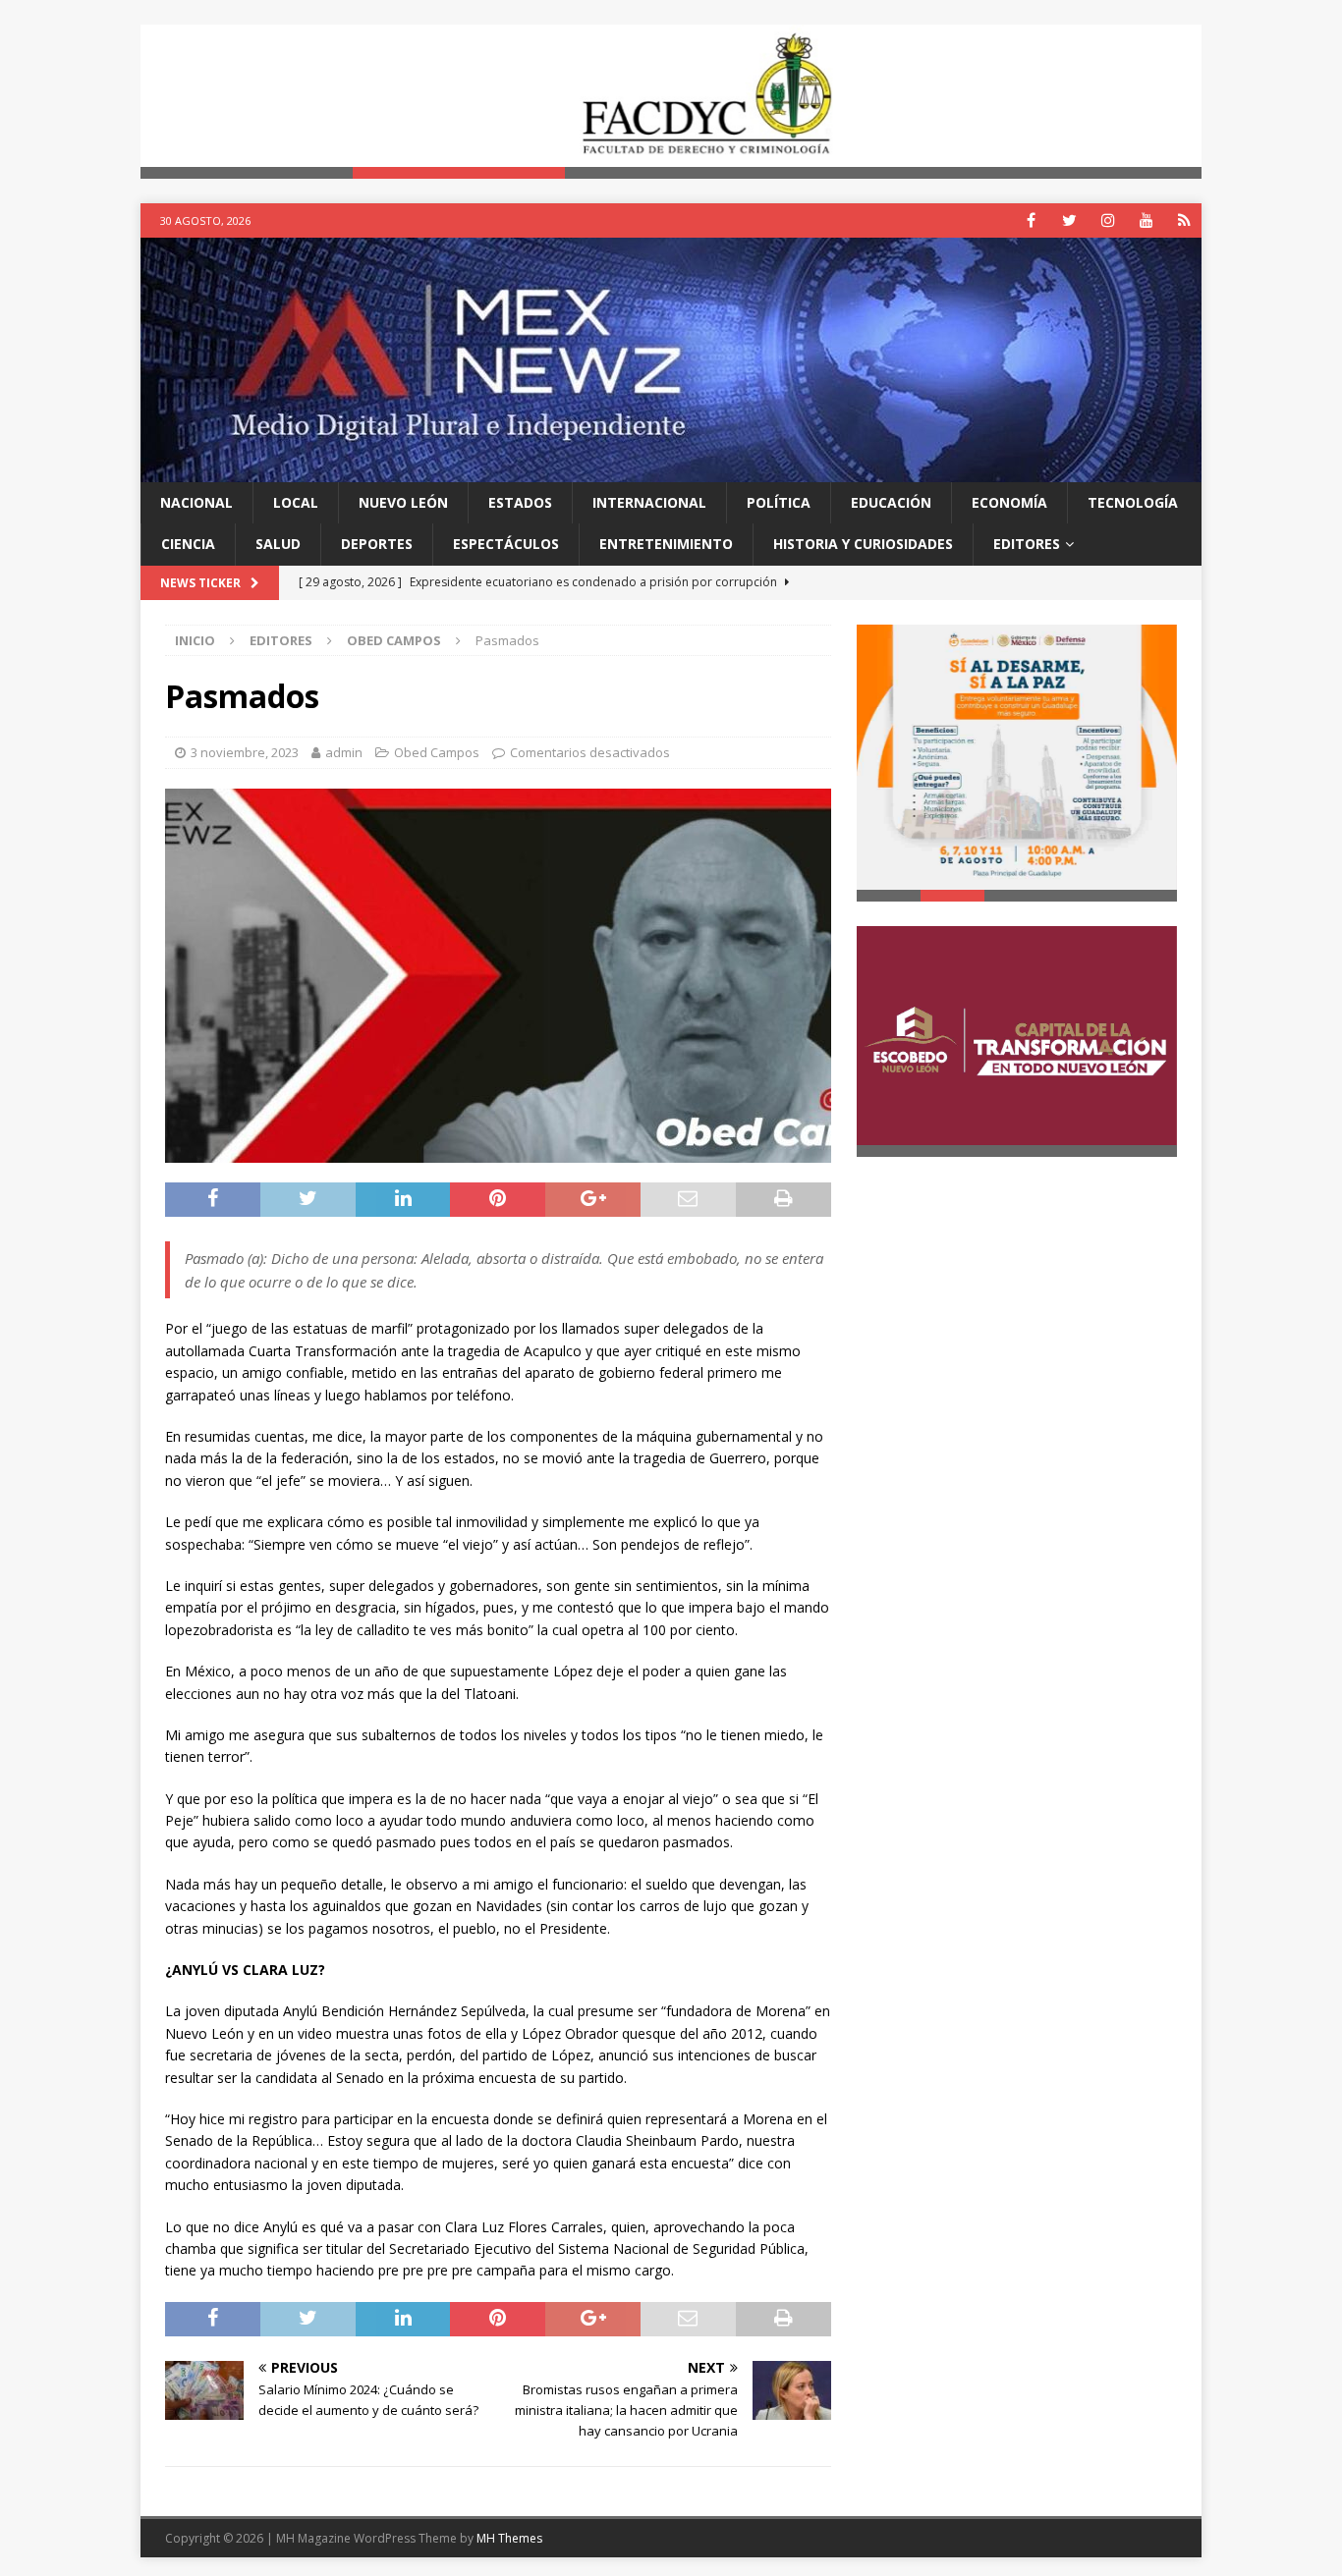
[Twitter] (1069, 220)
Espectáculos (506, 544)
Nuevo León (403, 502)
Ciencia (188, 544)
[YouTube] (1146, 220)
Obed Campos (437, 752)
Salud (278, 544)
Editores (1027, 544)
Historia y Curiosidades (863, 544)
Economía (1009, 502)
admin (344, 752)
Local (296, 502)
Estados (520, 502)
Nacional (196, 502)
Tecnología (1133, 502)
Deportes (377, 544)
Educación (891, 502)
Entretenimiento (666, 544)
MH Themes (509, 2538)
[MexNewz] (671, 470)
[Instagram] (1108, 220)
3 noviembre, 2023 (245, 752)
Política (779, 502)
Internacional (649, 502)
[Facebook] (1031, 220)
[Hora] (1184, 220)
